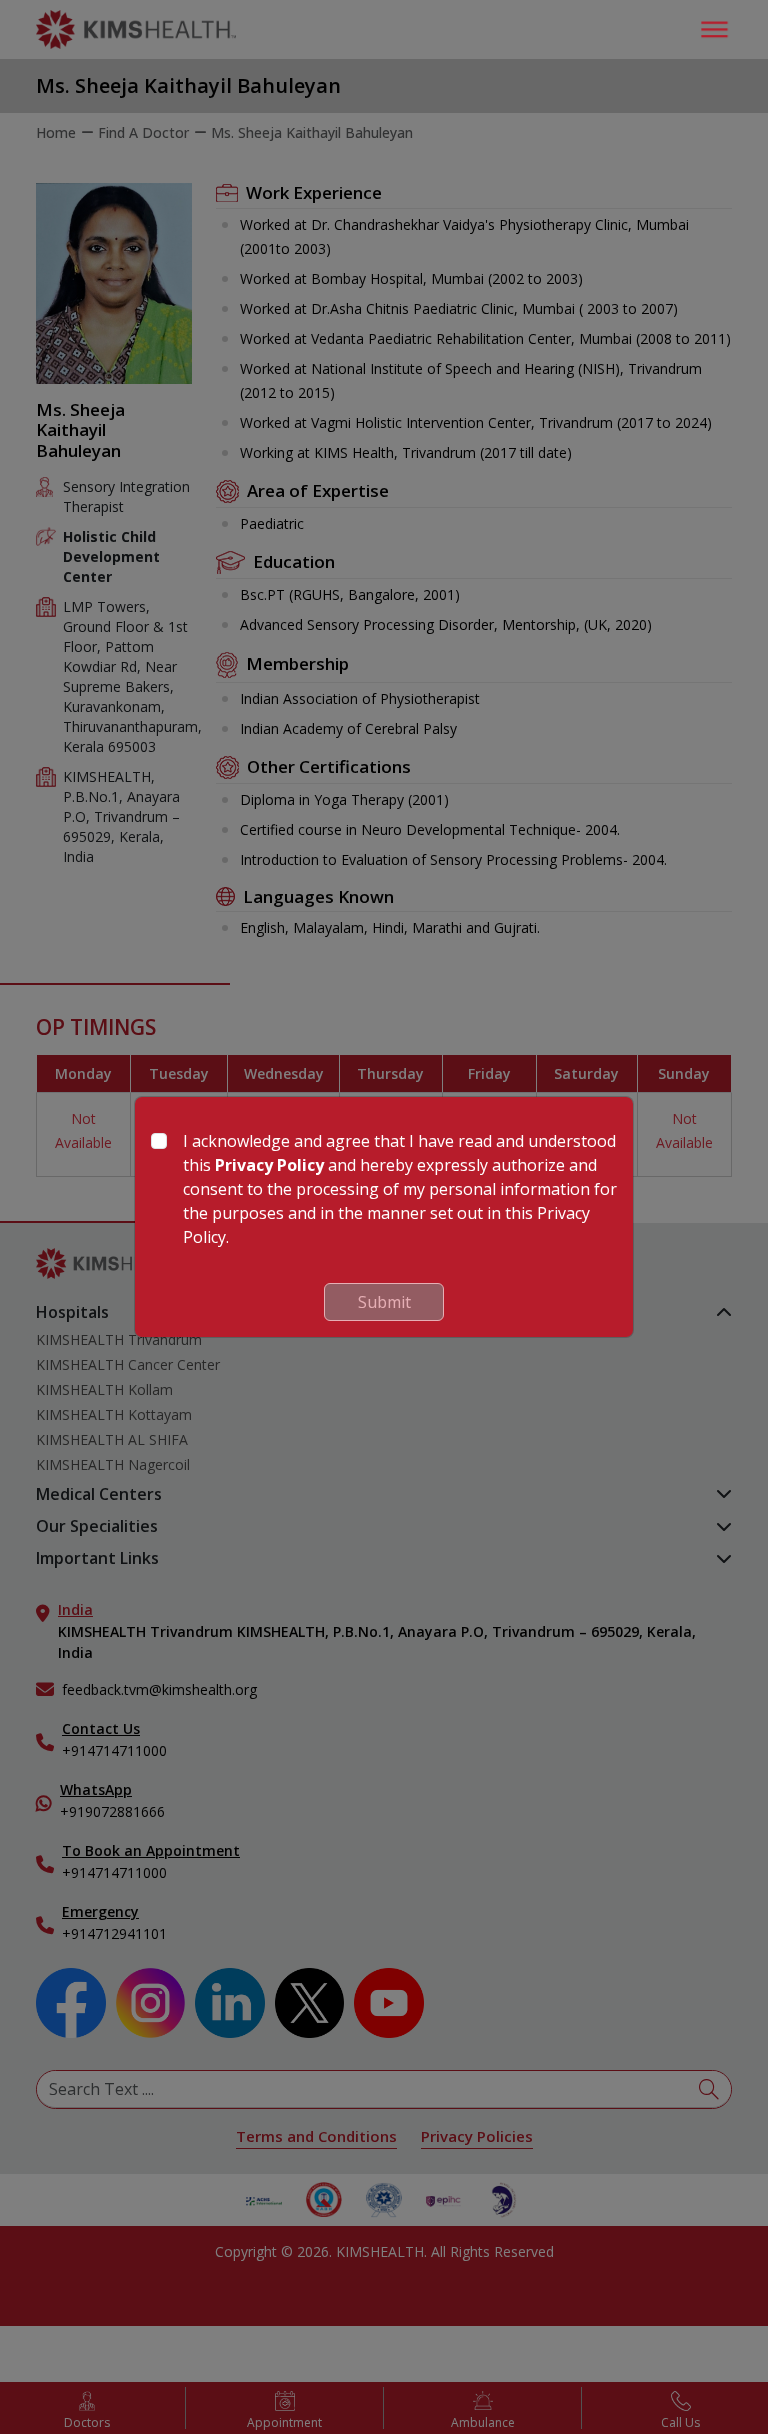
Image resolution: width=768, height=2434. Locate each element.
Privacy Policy (269, 1165)
